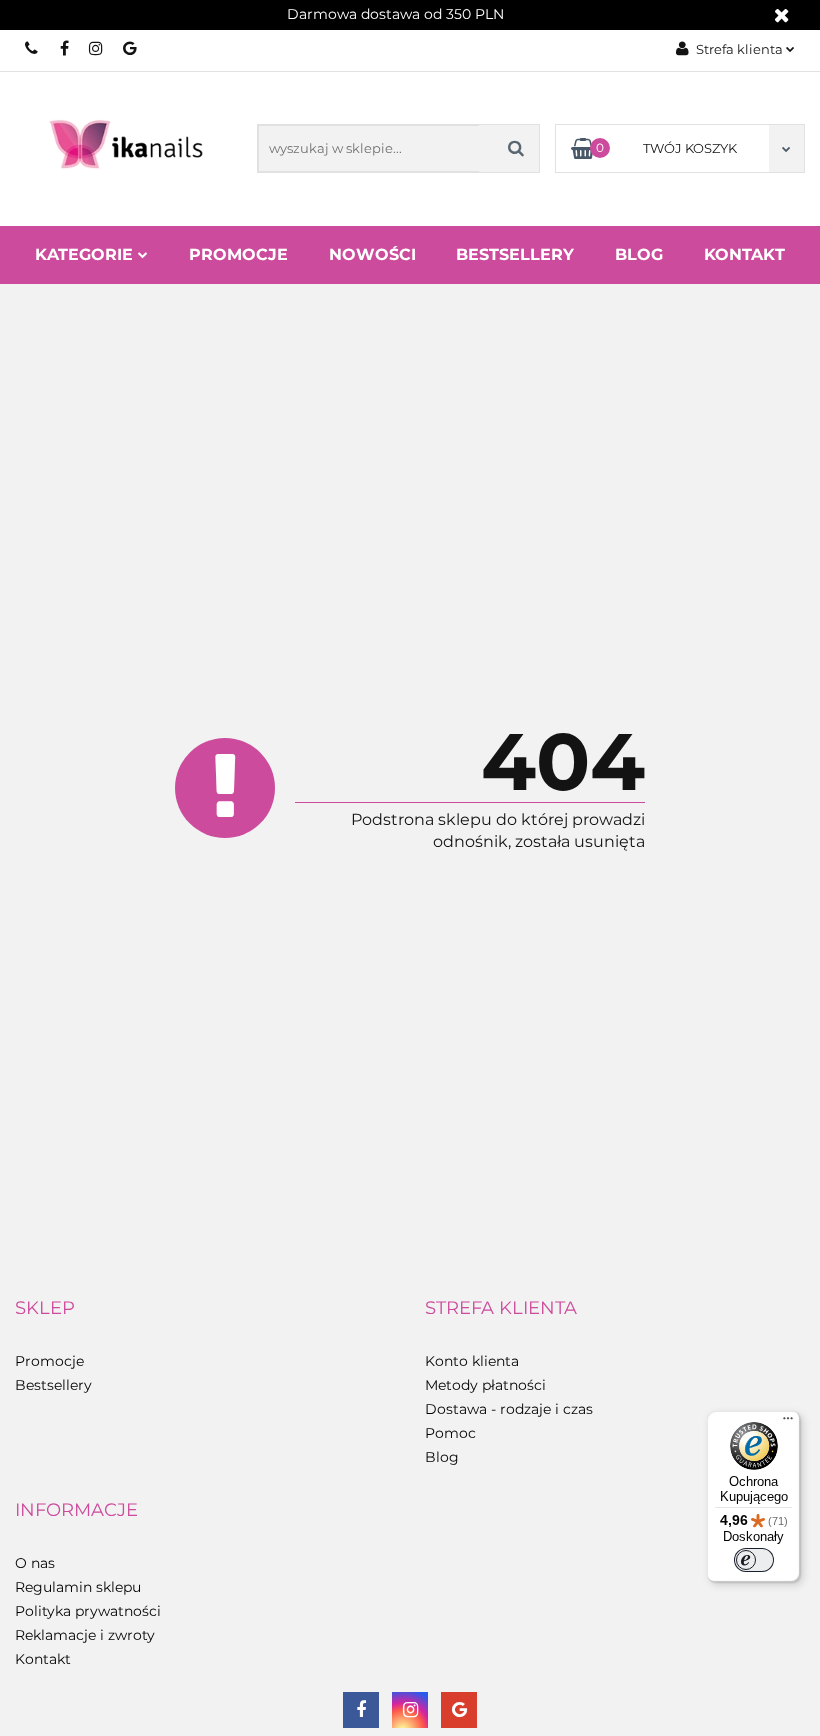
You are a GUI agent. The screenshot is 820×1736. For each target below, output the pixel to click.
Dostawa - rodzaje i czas (509, 1409)
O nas (35, 1563)
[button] (45, 1309)
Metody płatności (485, 1385)
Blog (639, 254)
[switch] (754, 1560)
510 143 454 (32, 48)
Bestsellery (515, 254)
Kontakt (744, 254)
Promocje (238, 254)
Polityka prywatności (88, 1611)
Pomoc (450, 1433)
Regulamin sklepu (78, 1587)
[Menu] (788, 1423)
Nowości (372, 254)
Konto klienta (472, 1361)
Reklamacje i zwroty (85, 1635)
